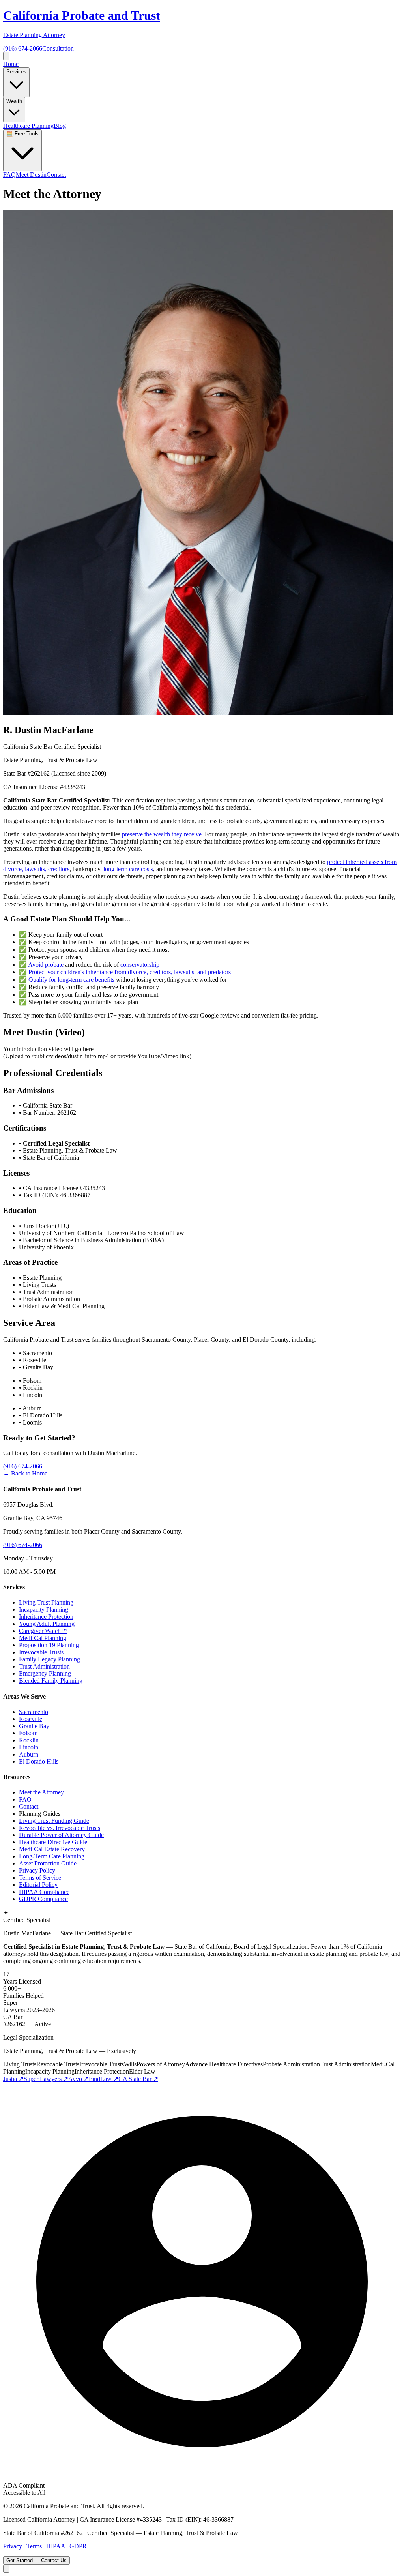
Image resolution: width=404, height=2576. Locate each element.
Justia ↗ (13, 2079)
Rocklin (29, 1740)
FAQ (9, 175)
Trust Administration (44, 1666)
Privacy (13, 2546)
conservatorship (140, 965)
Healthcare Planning (28, 126)
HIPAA (55, 2546)
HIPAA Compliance (44, 1892)
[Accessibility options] (6, 2569)
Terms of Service (40, 1878)
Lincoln (29, 1747)
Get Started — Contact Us (36, 2560)
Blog (60, 126)
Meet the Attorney (41, 1792)
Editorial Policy (38, 1885)
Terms (33, 2546)
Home (11, 64)
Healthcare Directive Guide (53, 1842)
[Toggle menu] (6, 56)
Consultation (58, 48)
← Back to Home (25, 1473)
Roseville (31, 1719)
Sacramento (34, 1712)
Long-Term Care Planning (52, 1856)
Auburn (29, 1754)
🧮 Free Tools (22, 134)
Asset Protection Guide (48, 1863)
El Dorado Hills (39, 1761)
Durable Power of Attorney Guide (61, 1835)
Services (16, 72)
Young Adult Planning (47, 1624)
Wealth (14, 101)
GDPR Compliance (43, 1899)
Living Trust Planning (46, 1602)
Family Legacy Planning (50, 1659)
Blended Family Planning (51, 1681)
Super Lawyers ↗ (46, 2079)
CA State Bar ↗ (138, 2079)
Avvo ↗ (79, 2079)
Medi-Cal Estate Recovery (52, 1849)
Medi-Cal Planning (43, 1638)
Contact (56, 175)
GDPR (77, 2546)
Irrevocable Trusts (41, 1652)
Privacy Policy (37, 1870)
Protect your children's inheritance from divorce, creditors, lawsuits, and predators (130, 972)
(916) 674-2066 (23, 48)
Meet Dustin (31, 175)
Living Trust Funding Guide (54, 1821)
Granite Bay (34, 1726)
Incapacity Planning (44, 1610)
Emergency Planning (45, 1673)
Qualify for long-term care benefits (71, 980)
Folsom (28, 1733)
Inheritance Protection (46, 1617)
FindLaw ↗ (104, 2079)
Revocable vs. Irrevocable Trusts (60, 1828)
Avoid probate (46, 965)
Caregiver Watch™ (43, 1631)
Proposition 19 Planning (49, 1645)
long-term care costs (128, 869)
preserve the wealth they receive (162, 834)
